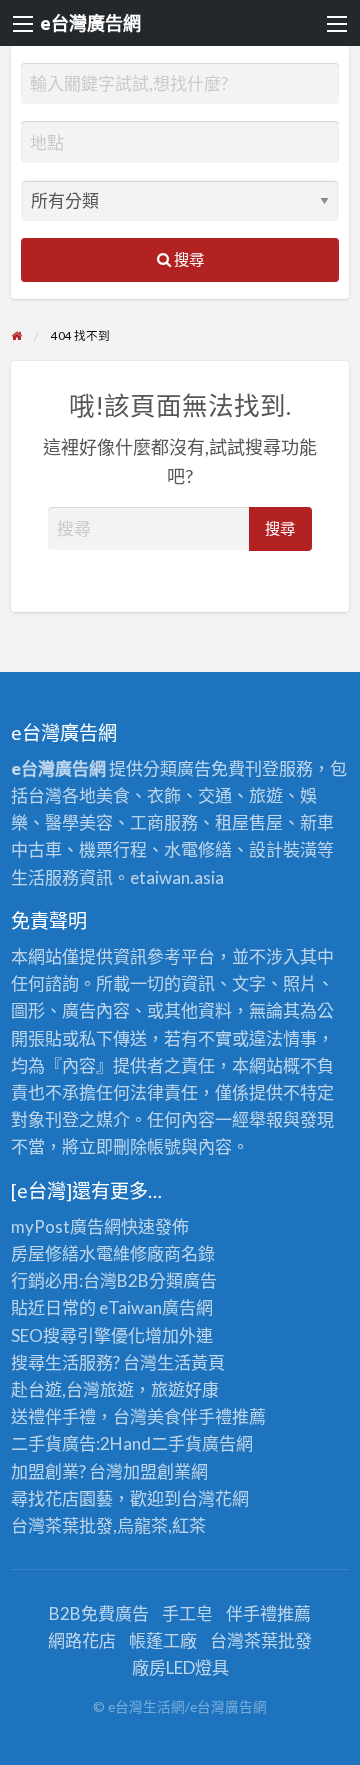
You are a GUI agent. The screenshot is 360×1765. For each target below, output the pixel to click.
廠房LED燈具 (180, 1667)
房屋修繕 (45, 1253)
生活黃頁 (191, 1362)
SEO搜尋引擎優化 (78, 1335)
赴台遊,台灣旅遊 (72, 1389)
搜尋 (187, 259)
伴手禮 (206, 1416)
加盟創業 (157, 1471)
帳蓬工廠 (163, 1640)
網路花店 (82, 1640)
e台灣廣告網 (90, 23)
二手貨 (176, 1443)
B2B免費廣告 (99, 1613)
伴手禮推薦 (268, 1613)
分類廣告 (183, 1280)
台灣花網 (215, 1498)
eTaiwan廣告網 (156, 1307)
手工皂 (187, 1613)
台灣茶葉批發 (62, 1525)
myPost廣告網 (66, 1226)
